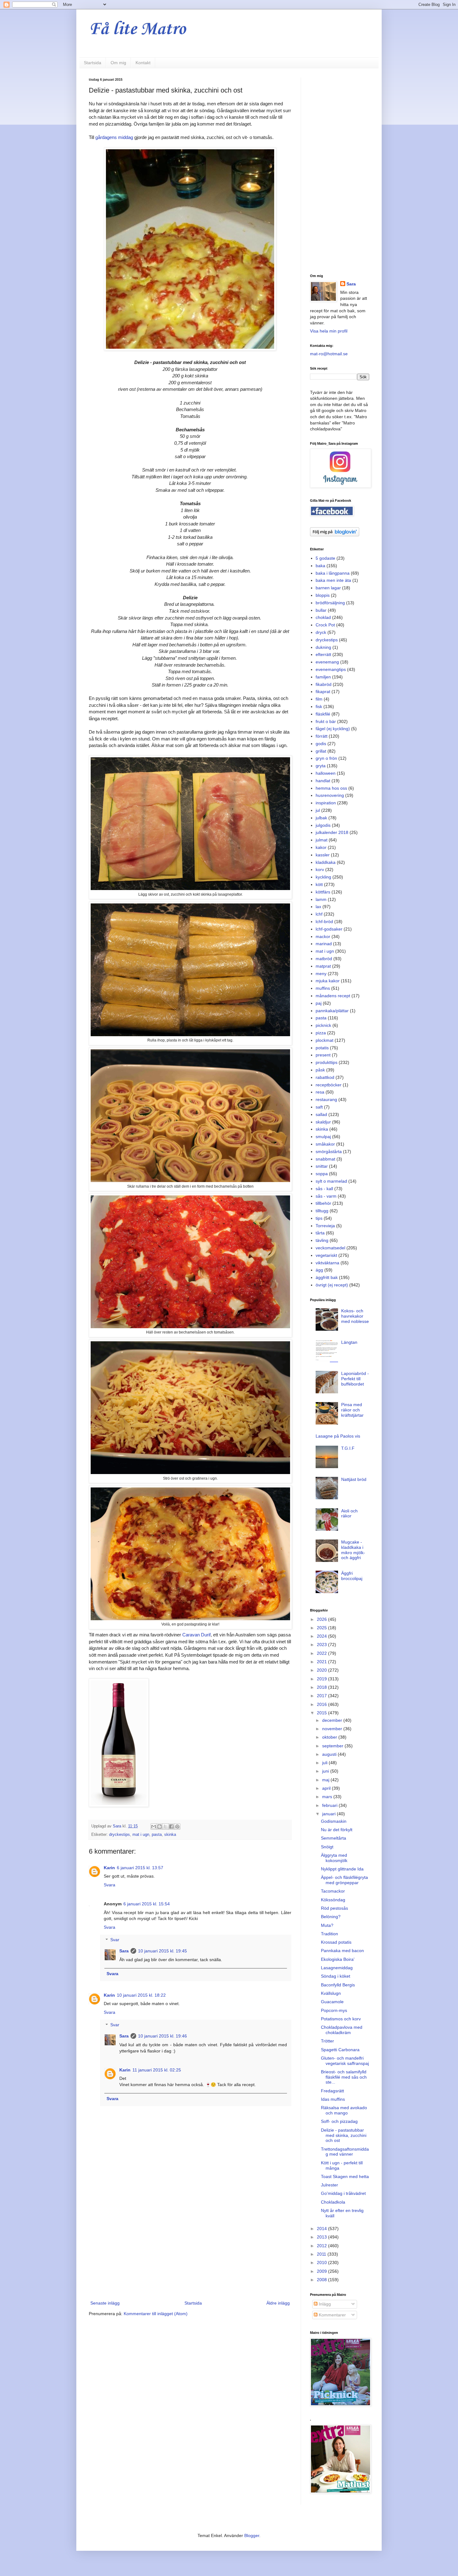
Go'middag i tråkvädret (343, 2193)
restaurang (326, 1099)
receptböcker (329, 1085)
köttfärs (323, 892)
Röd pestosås (334, 1908)
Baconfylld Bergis (338, 1985)
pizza (321, 1033)
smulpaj (323, 1137)
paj (319, 1003)
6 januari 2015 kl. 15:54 (147, 1904)
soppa (322, 1174)
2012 (322, 2246)
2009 (322, 2271)
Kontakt (143, 63)
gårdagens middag (114, 137)
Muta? (327, 1925)
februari (330, 1805)
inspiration (326, 803)
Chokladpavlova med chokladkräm (342, 2030)
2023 (322, 1645)
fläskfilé (323, 714)
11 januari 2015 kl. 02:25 (157, 2070)
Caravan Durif (196, 1635)
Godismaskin (334, 1821)
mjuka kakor (328, 981)
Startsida (93, 63)
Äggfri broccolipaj (352, 1576)
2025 (322, 1628)
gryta (321, 766)
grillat (321, 751)
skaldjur (323, 1122)
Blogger (252, 2535)
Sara (124, 1951)
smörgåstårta (329, 1152)
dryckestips (119, 1835)
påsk (320, 1070)
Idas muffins (333, 2099)
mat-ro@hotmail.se (329, 354)
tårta (320, 1233)
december (333, 1720)
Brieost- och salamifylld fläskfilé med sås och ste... (344, 2077)
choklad (323, 617)
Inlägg (324, 2304)
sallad (321, 1114)
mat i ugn (141, 1835)
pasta (157, 1835)
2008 (322, 2280)
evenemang (327, 662)
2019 (322, 1679)
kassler (323, 855)
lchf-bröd (324, 922)
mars (328, 1797)
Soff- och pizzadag (339, 2121)
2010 (322, 2262)
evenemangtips (331, 669)
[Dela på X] (165, 1827)
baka (320, 566)
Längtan (349, 1342)
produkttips (327, 1062)
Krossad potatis (336, 1942)
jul (318, 810)
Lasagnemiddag (337, 1968)
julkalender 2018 (332, 832)
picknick (323, 1025)
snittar (322, 1166)
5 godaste (325, 558)
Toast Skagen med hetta (345, 2176)
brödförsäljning (330, 603)
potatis (322, 1048)
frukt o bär (326, 721)
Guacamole (332, 2002)
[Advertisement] (190, 2248)
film (319, 699)
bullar (321, 610)
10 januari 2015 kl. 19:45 (162, 1951)
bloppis (323, 595)
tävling (322, 1240)
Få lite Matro (137, 29)
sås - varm (326, 1196)
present (323, 1055)
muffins (323, 988)
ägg (319, 1270)
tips (319, 1218)
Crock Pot (325, 625)
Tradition (329, 1934)
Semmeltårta (334, 1838)
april (327, 1788)
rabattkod (325, 1077)
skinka (170, 1835)
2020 (322, 1670)
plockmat (324, 1040)
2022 (322, 1653)
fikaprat (323, 692)
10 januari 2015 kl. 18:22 (141, 1995)
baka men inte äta (333, 580)
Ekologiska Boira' (338, 1959)
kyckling (323, 877)
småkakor (325, 1144)
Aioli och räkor (349, 1513)
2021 (322, 1662)
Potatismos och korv (341, 2019)
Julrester (329, 2185)
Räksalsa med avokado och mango (344, 2110)
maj (326, 1780)
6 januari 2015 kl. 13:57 (140, 1868)
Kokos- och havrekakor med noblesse (355, 1316)
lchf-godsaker (329, 929)
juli (325, 1763)
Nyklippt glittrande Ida (342, 1869)
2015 (322, 1713)
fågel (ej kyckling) (333, 729)
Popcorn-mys (334, 2010)
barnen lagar (328, 588)
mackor (323, 936)
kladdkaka (326, 862)
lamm (321, 899)
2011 (322, 2254)
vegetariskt (326, 1255)
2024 (322, 1636)
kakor (321, 847)
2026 (322, 1619)
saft (319, 1107)
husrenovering (330, 795)
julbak (321, 818)
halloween (326, 773)
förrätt (322, 736)
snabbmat (325, 1159)
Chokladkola (333, 2202)
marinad (324, 944)
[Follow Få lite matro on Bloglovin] (335, 535)
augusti (330, 1754)
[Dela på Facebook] (171, 1827)
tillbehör (323, 1203)
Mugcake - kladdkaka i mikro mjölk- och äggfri (353, 1550)
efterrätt (323, 654)
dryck (321, 632)
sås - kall (324, 1189)
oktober (330, 1737)
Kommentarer (332, 2315)
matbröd (324, 959)
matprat (323, 966)
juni (326, 1771)
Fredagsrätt (332, 2091)
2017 (322, 1696)
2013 (322, 2237)
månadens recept (333, 996)
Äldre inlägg (278, 2303)
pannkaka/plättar (332, 1011)
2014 (322, 2229)
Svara (110, 1885)
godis (321, 744)
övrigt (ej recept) (332, 1285)
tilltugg (322, 1211)
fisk (319, 706)
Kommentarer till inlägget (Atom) (156, 2314)
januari (329, 1814)
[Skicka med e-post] (154, 1827)
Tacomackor (333, 1891)
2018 (322, 1687)
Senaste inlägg (105, 2303)
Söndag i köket (336, 1976)
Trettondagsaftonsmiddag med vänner (345, 2152)
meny (321, 974)
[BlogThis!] (160, 1827)
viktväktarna (327, 1263)
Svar (115, 1940)
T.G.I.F (348, 1448)
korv (320, 869)
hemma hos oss (331, 788)
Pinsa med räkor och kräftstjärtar (352, 1410)
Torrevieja (325, 1226)
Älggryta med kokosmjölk (334, 1858)
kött (319, 884)
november (333, 1729)
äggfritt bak (327, 1277)
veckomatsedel (330, 1248)
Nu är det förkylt (337, 1830)
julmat (322, 840)
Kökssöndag (333, 1900)
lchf (319, 914)
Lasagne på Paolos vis (338, 1436)
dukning (323, 647)
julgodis (323, 825)
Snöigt (327, 1847)
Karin (109, 1868)
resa (320, 1092)
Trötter (327, 2041)
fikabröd (324, 684)
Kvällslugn (331, 1993)
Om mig (118, 63)
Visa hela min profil (329, 331)
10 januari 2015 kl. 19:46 (162, 2036)
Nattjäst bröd (354, 1479)
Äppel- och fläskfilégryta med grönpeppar (344, 1880)
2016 (322, 1704)
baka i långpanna (333, 573)
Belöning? (331, 1917)
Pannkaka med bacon (342, 1951)
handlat (323, 781)
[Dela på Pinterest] (177, 1827)
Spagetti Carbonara (340, 2050)
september (333, 1746)
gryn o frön (326, 758)
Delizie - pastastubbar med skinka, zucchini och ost (344, 2135)
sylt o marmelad (331, 1181)
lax (318, 907)
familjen (323, 677)
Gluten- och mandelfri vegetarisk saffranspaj (345, 2061)
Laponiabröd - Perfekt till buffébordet (355, 1379)
